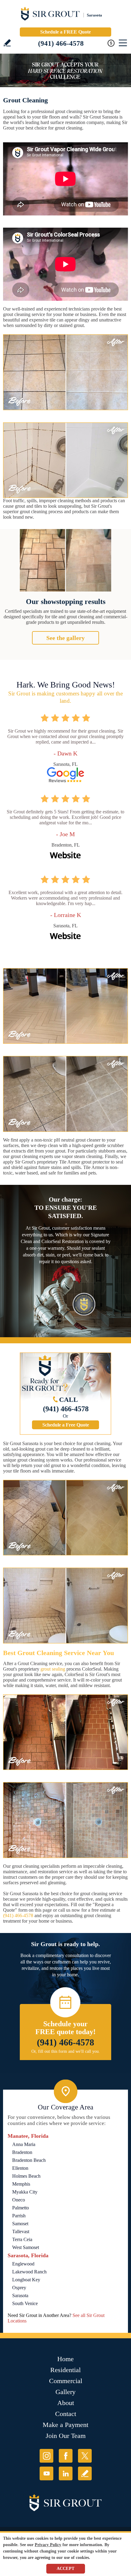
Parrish (19, 2216)
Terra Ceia (22, 2239)
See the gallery (65, 638)
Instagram (46, 2456)
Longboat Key (26, 2280)
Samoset (20, 2224)
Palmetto (21, 2208)
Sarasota (20, 2295)
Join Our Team (66, 2436)
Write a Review (7, 43)
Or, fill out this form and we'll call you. (66, 2051)
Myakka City (25, 2192)
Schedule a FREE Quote (65, 32)
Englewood (23, 2264)
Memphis (21, 2184)
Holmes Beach (26, 2176)
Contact (66, 2414)
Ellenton (20, 2168)
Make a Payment (65, 2425)
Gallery (65, 2392)
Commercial (66, 2381)
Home (65, 2359)
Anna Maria (24, 2144)
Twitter (85, 2456)
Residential (65, 2370)
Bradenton (22, 2152)
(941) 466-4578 (61, 43)
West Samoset (26, 2247)
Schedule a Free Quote (66, 1425)
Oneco (19, 2200)
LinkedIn (66, 2473)
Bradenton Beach (29, 2160)
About (66, 2403)
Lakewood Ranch (29, 2272)
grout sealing (53, 1669)
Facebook (66, 2456)
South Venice (25, 2303)
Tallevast (21, 2231)
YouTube (46, 2473)
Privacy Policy (48, 2545)
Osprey (19, 2288)
